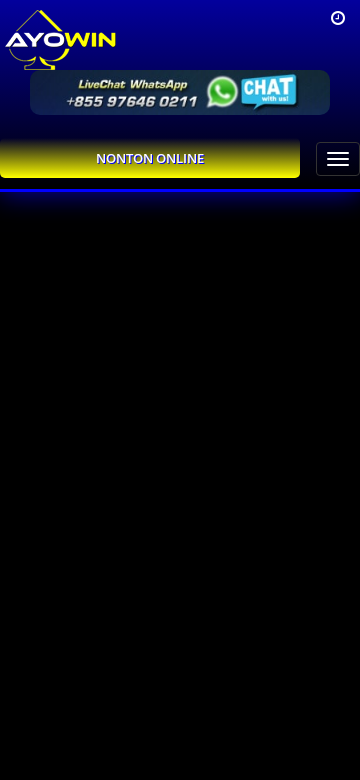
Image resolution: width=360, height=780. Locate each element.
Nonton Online (150, 158)
